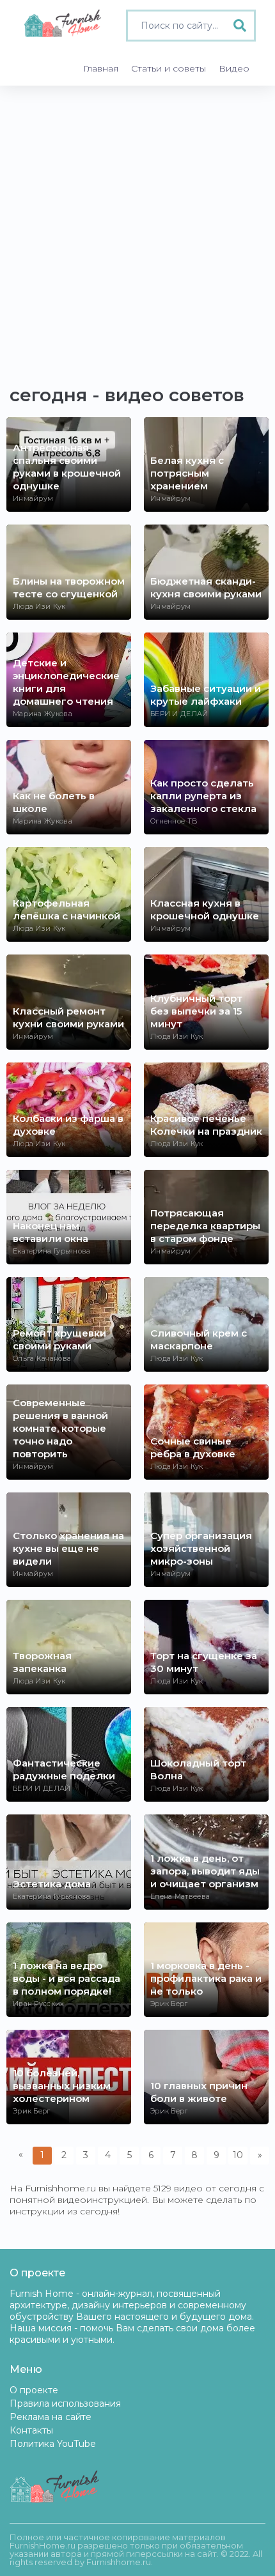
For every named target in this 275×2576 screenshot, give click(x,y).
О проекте (34, 2390)
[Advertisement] (137, 229)
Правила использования (65, 2403)
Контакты (31, 2430)
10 (238, 2155)
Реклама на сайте (51, 2417)
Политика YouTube (53, 2444)
